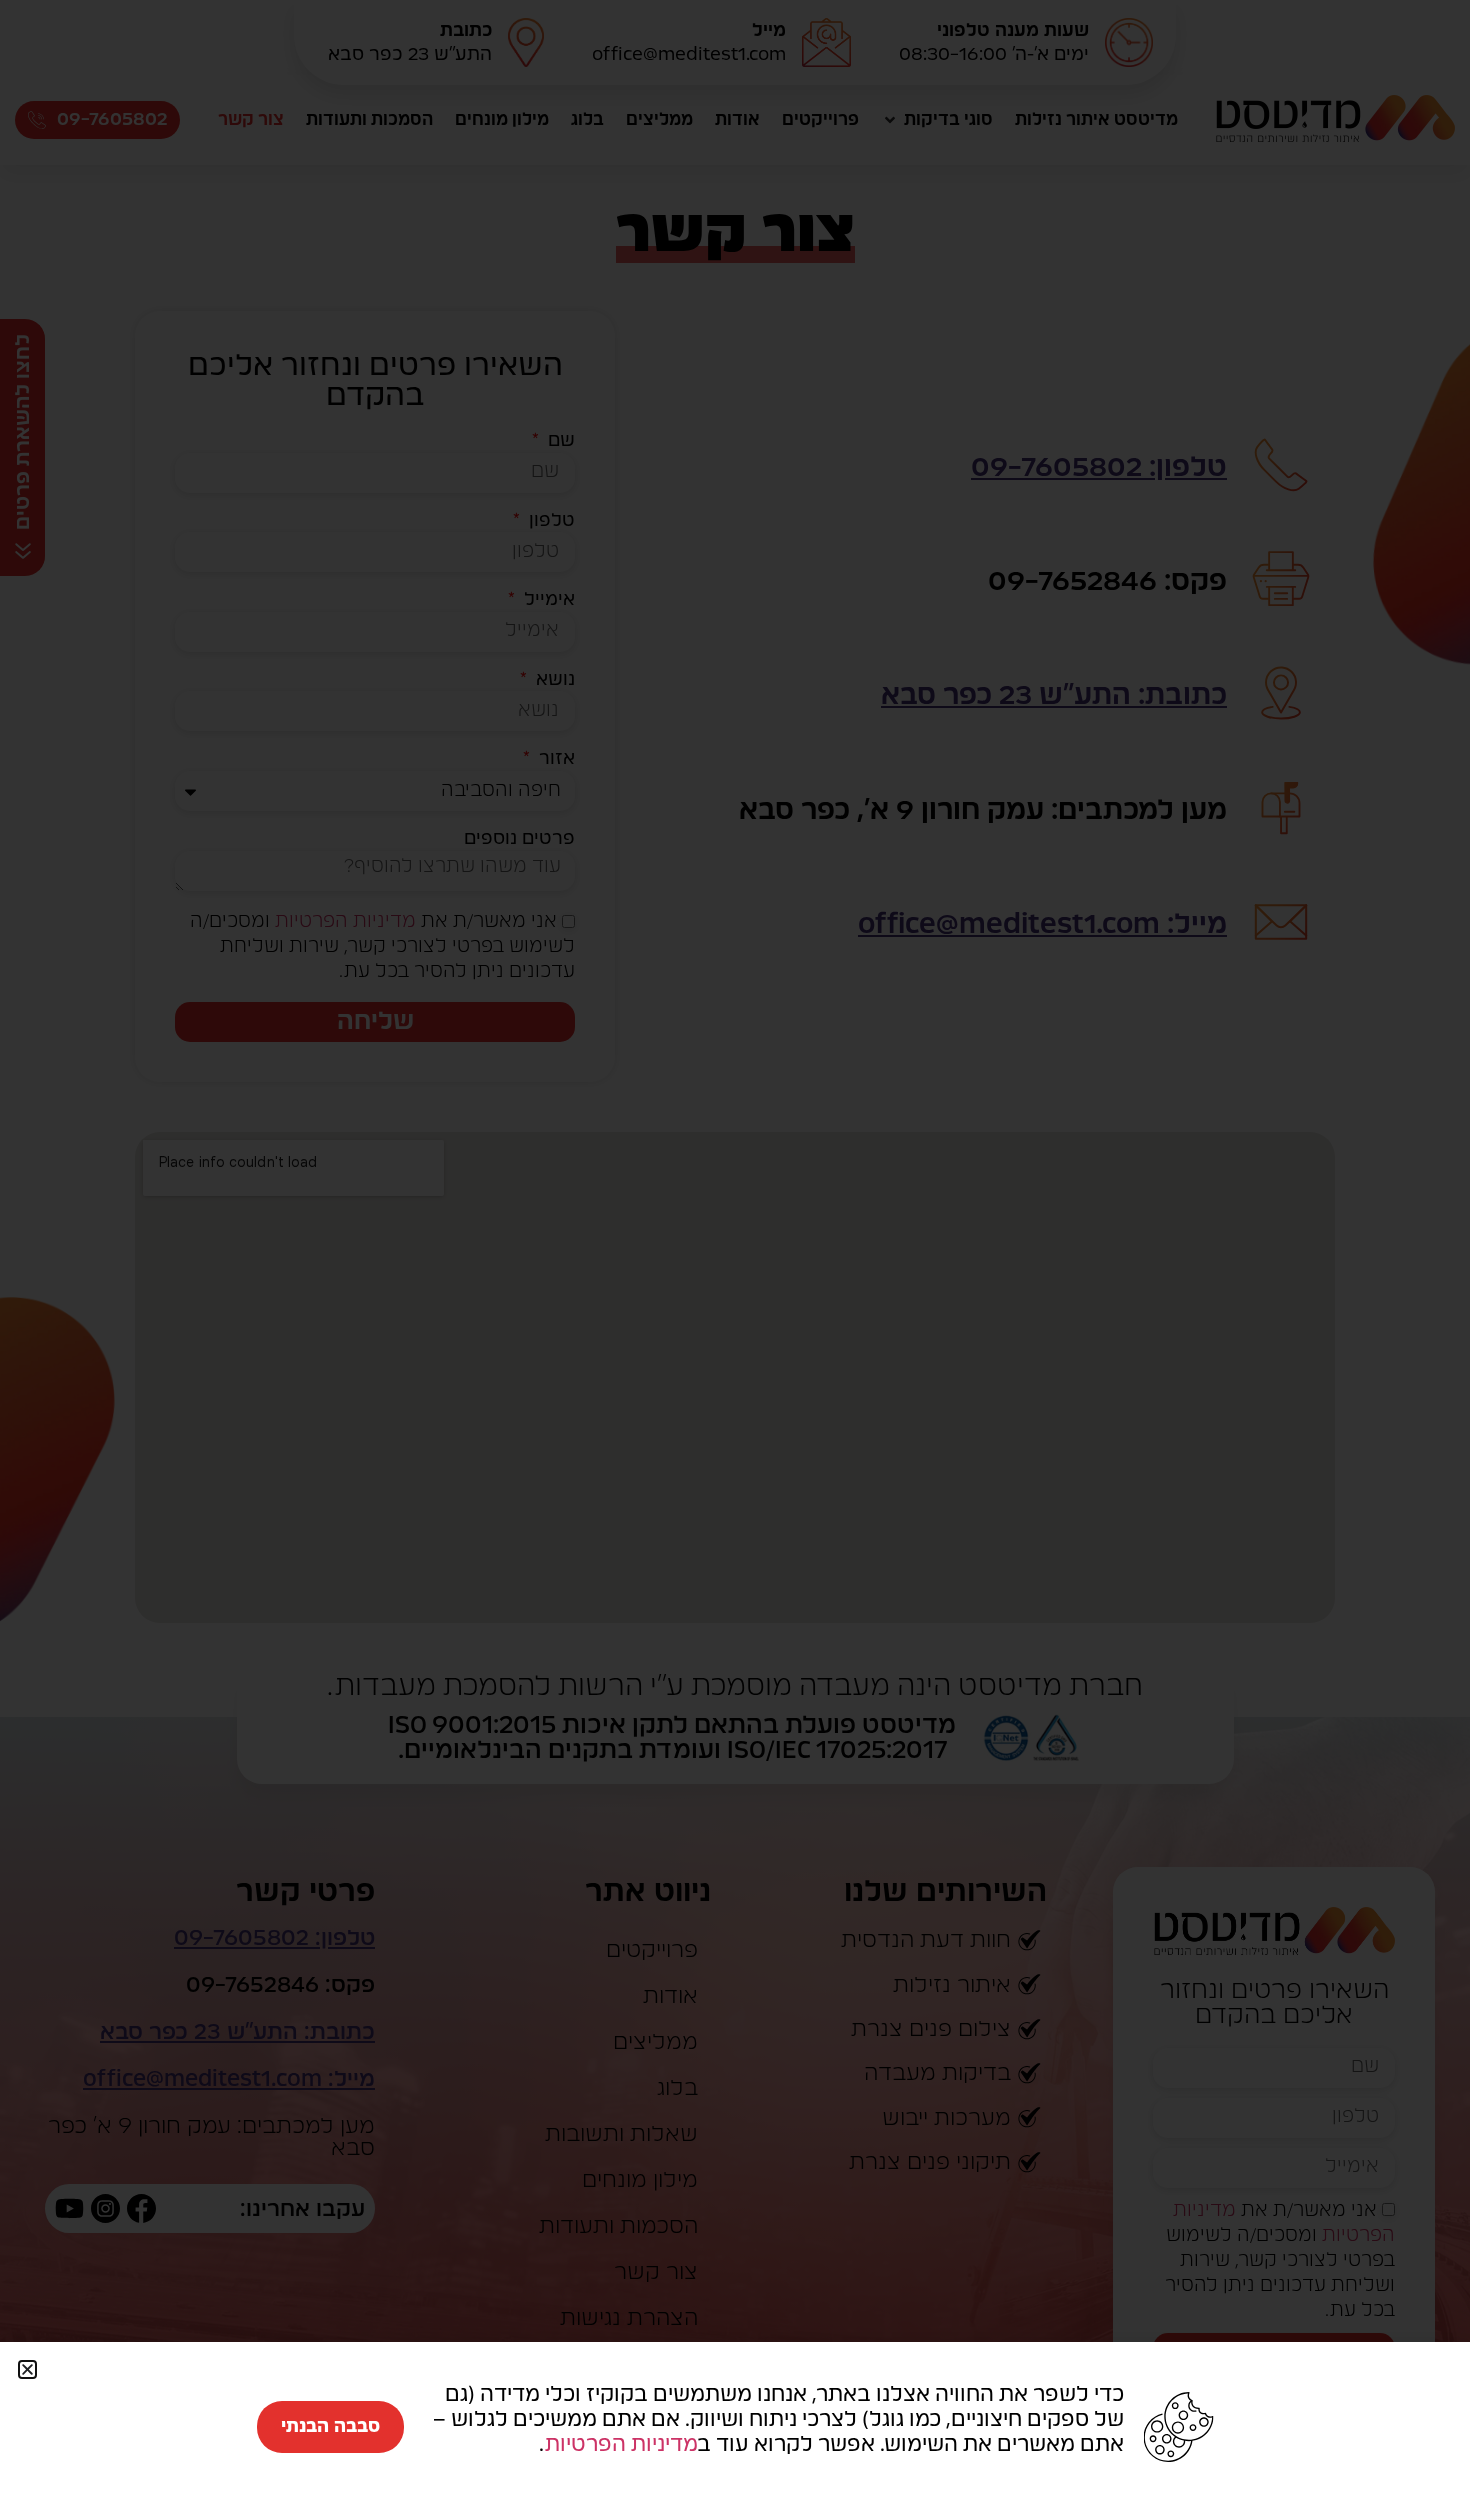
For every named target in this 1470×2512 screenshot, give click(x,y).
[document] (735, 1256)
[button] (27, 2369)
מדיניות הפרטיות (621, 2444)
